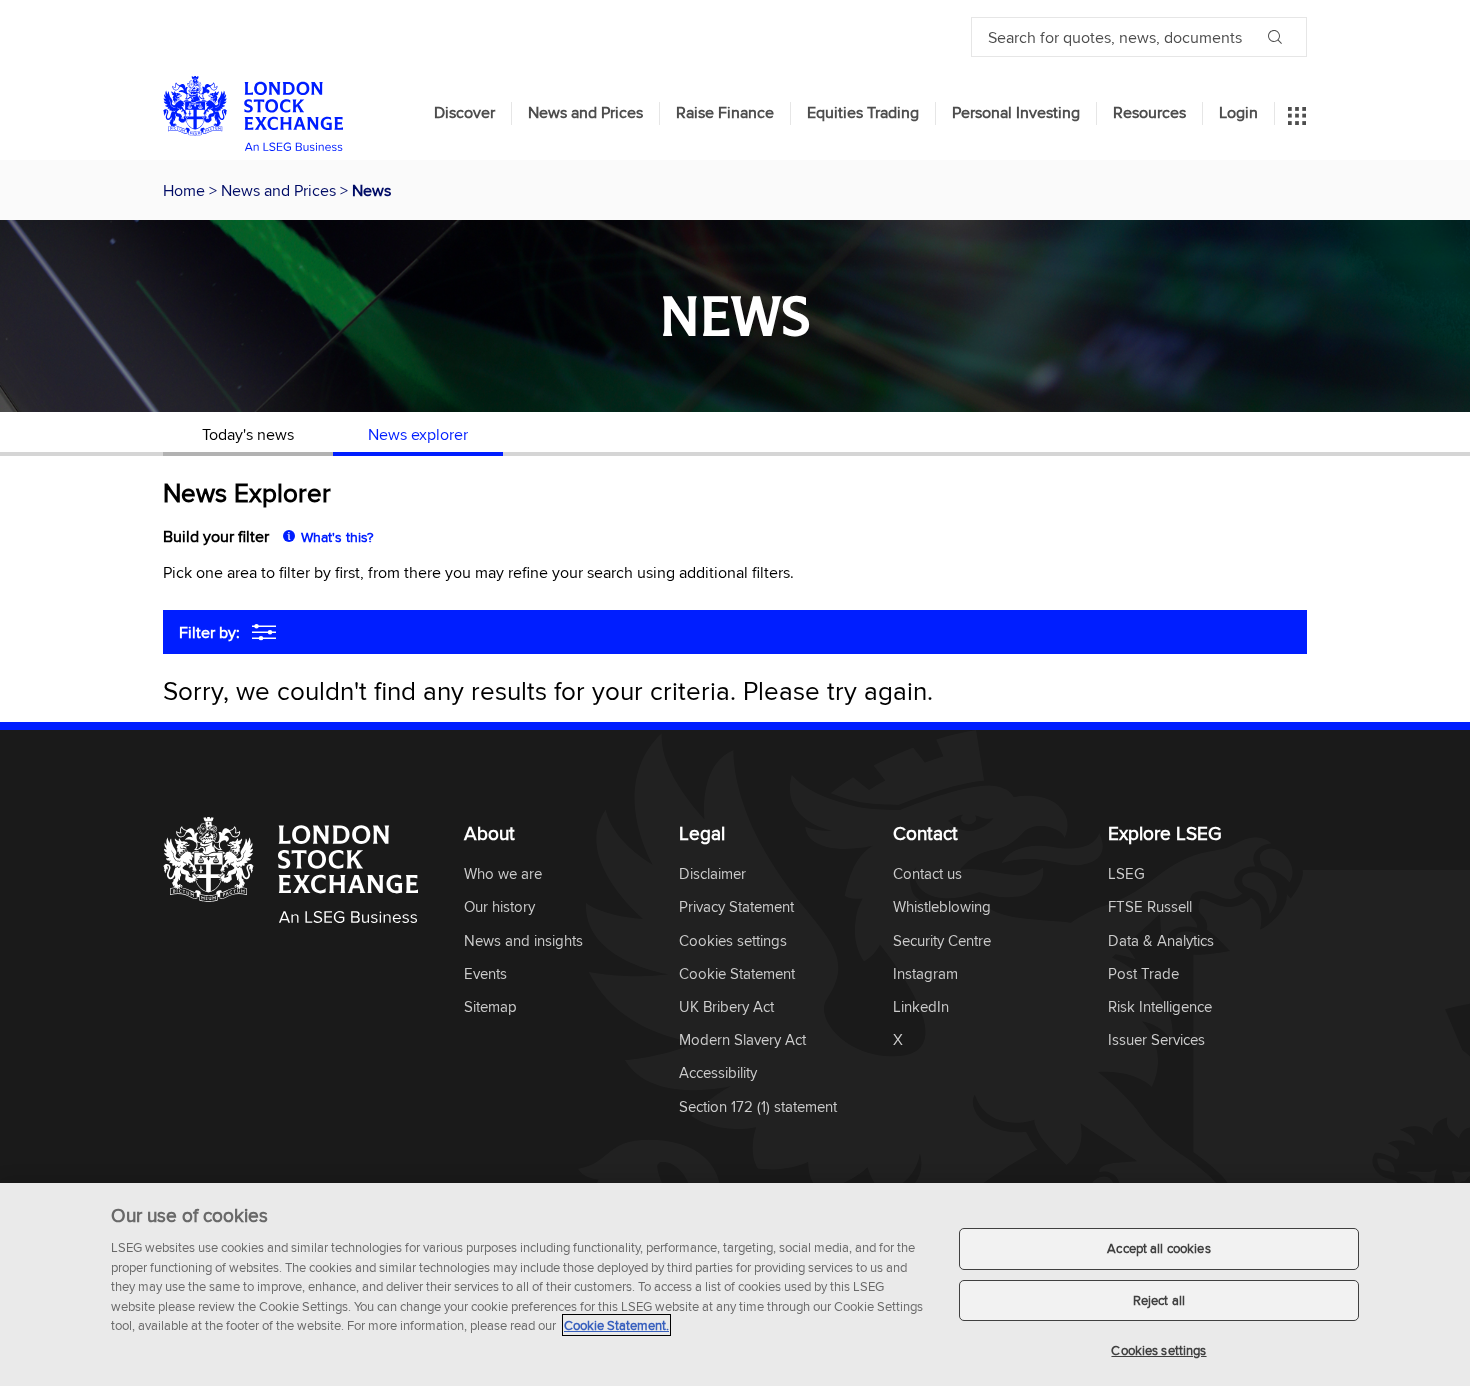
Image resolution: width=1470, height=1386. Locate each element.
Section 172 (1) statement (758, 1107)
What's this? (337, 537)
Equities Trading (863, 113)
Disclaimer (712, 874)
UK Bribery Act (726, 1007)
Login (1238, 113)
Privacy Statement (736, 907)
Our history (499, 907)
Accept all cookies (1158, 1248)
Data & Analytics (1161, 941)
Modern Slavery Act (742, 1040)
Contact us (927, 874)
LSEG (1126, 874)
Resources (1149, 113)
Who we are (503, 874)
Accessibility (718, 1073)
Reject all (1159, 1300)
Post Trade (1143, 974)
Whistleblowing (942, 907)
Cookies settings (1158, 1350)
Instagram (925, 974)
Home (186, 190)
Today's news (248, 434)
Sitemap (490, 1007)
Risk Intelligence (1160, 1007)
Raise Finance (725, 113)
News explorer (418, 434)
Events (485, 974)
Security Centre (942, 941)
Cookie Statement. (616, 1325)
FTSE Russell (1150, 907)
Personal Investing (1016, 113)
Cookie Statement (737, 974)
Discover (464, 113)
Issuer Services (1156, 1040)
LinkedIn (921, 1007)
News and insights (523, 941)
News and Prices (585, 113)
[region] (735, 1284)
